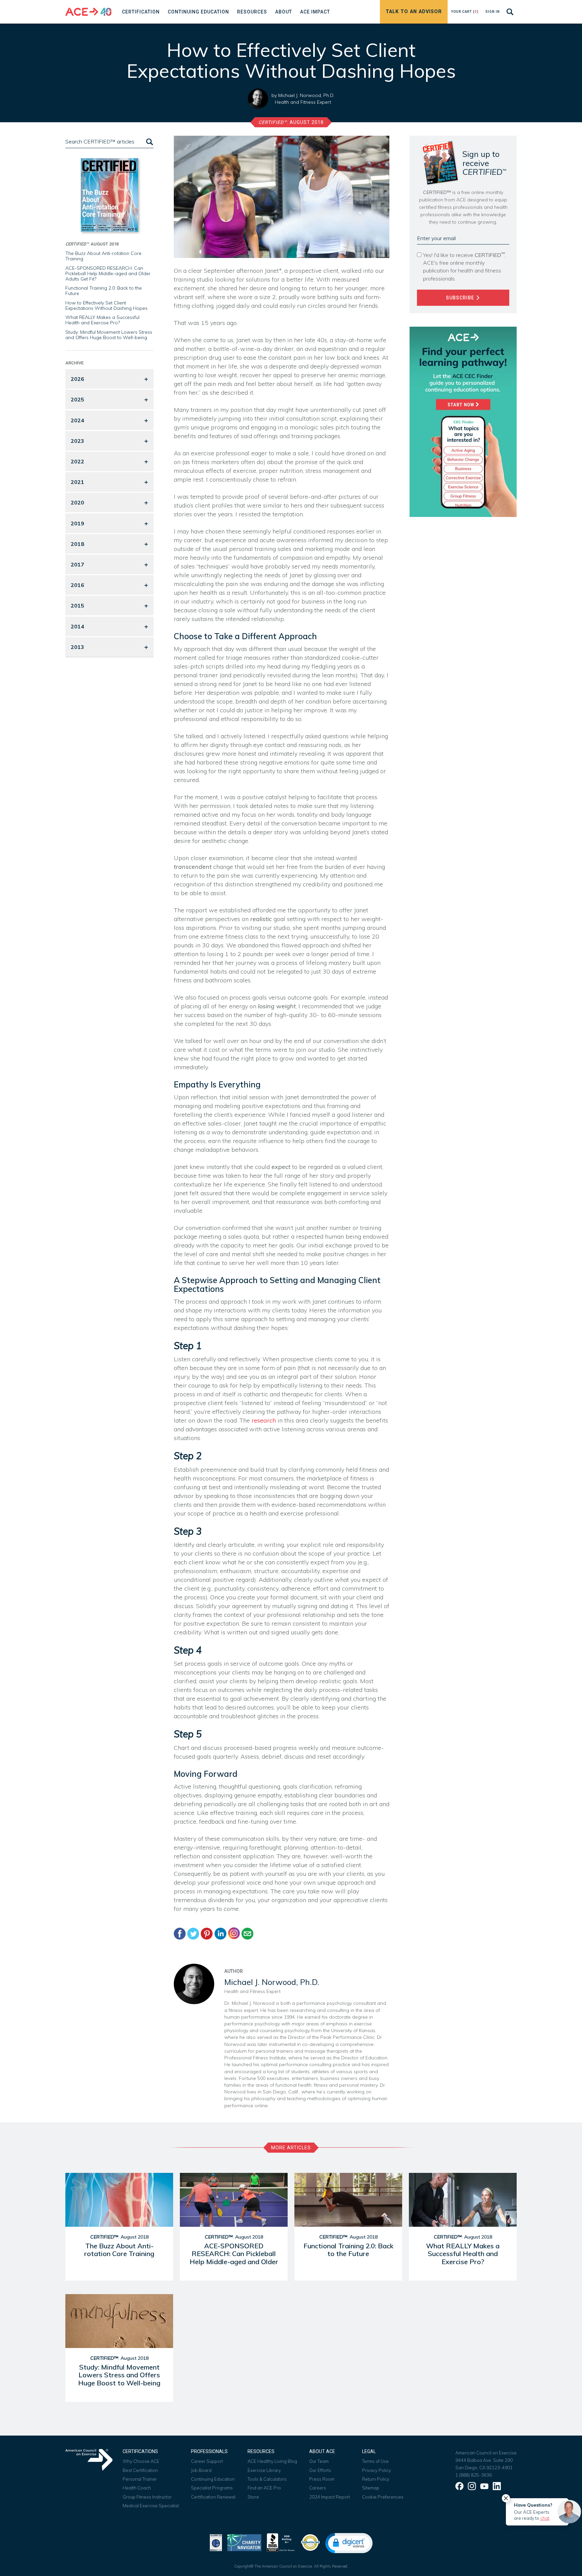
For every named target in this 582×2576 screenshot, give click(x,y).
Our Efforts (320, 2470)
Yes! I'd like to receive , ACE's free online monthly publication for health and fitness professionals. (464, 266)
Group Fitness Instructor (147, 2497)
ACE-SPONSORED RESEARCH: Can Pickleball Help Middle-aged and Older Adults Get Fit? (108, 273)
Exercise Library (264, 2470)
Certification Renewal (213, 2497)
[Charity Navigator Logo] (244, 2542)
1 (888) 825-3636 (474, 2475)
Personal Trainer (140, 2479)
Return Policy (376, 2479)
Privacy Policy (377, 2470)
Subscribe (461, 298)
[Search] (149, 142)
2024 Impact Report (330, 2497)
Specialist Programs (212, 2488)
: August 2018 (291, 122)
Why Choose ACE (141, 2461)
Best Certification (140, 2470)
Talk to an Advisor (414, 12)
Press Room (322, 2479)
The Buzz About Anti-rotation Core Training (103, 256)
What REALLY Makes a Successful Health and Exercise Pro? (102, 320)
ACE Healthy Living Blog (272, 2461)
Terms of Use (375, 2461)
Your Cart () (465, 12)
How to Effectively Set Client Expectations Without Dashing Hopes (106, 305)
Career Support (207, 2461)
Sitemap (371, 2488)
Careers (318, 2488)
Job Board (201, 2470)
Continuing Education (213, 2479)
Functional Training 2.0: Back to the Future (104, 291)
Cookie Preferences (383, 2497)
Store (253, 2497)
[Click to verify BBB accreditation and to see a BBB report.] (281, 2542)
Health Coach (137, 2488)
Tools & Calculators (267, 2479)
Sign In (493, 12)
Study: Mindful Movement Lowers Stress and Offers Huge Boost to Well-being (109, 335)
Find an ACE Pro (264, 2488)
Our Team (319, 2461)
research (264, 1420)
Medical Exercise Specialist (151, 2506)
